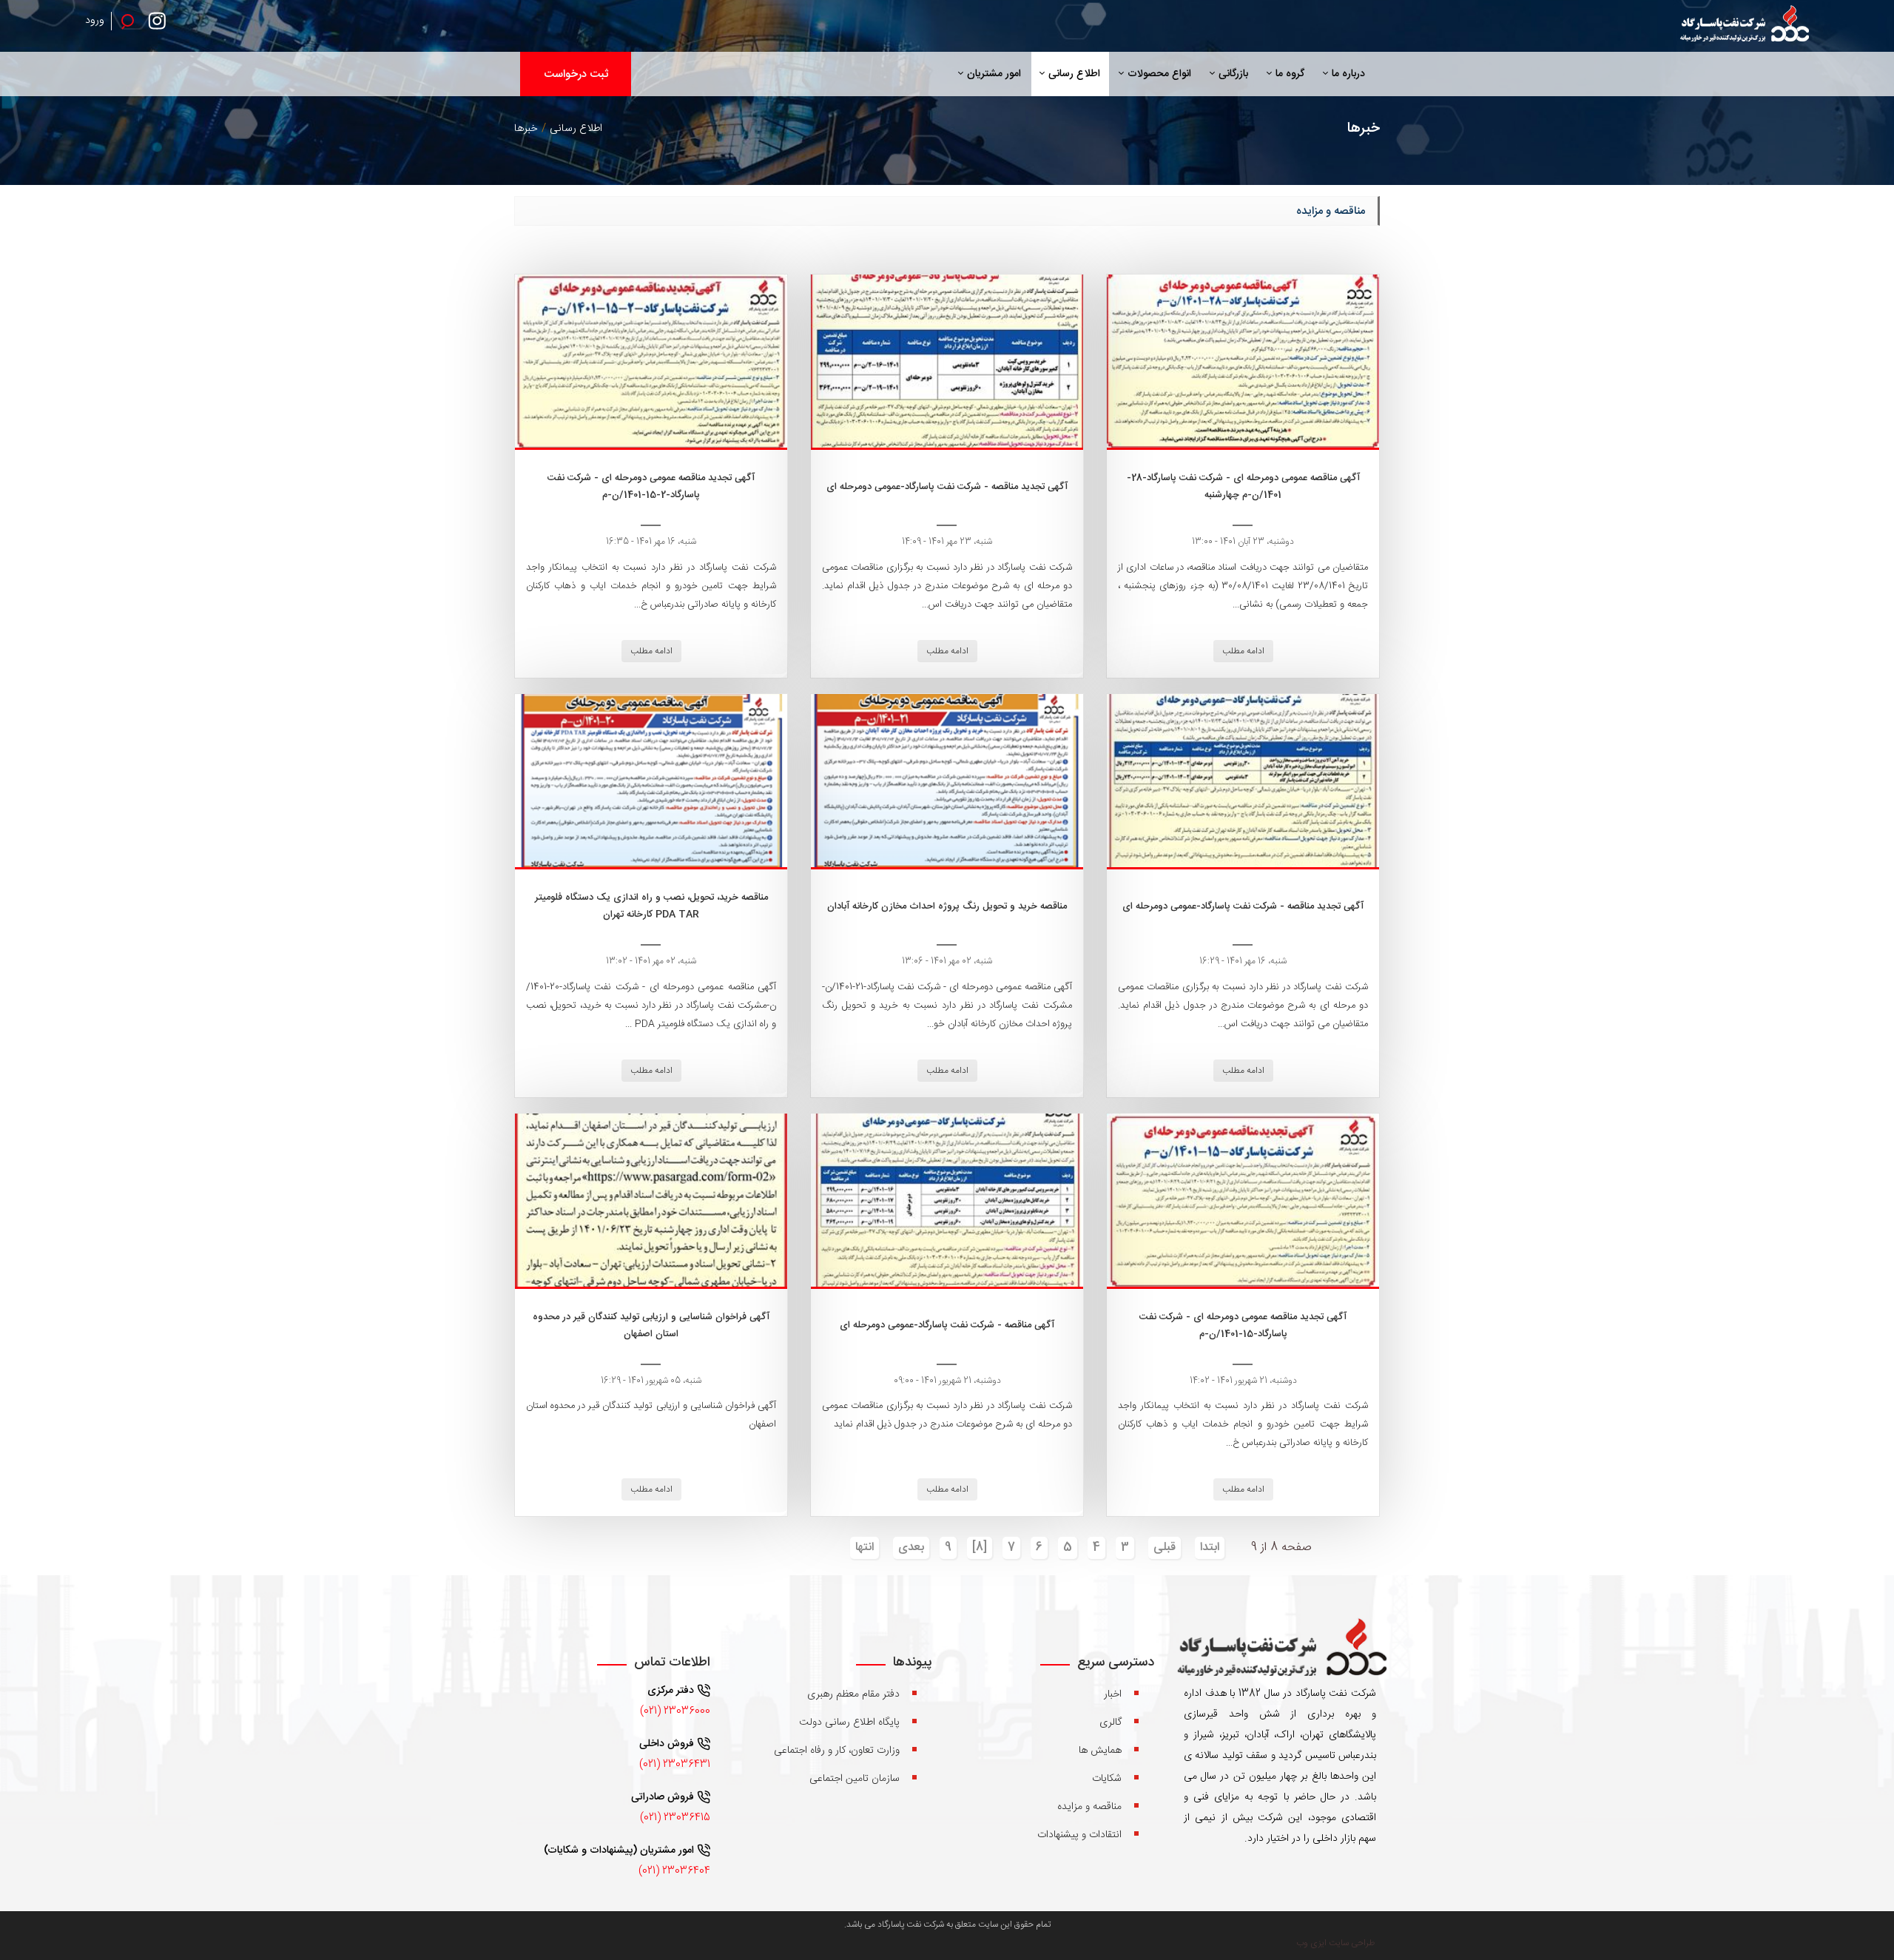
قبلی (1165, 1548)
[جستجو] (127, 21)
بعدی (911, 1548)
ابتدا (1210, 1548)
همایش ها (1100, 1751)
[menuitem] (1344, 74)
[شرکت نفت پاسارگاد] (1743, 26)
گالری (1111, 1722)
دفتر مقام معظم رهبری (853, 1694)
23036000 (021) (675, 1711)
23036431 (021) (675, 1765)
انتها (865, 1548)
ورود (95, 21)
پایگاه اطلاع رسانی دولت (849, 1722)
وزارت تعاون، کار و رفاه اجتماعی (837, 1751)
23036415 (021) (675, 1818)
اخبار (1113, 1694)
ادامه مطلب (1243, 651)
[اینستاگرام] (161, 26)
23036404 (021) (674, 1871)
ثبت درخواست (576, 74)
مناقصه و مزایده (1089, 1807)
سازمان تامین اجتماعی (855, 1779)
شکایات (1107, 1779)
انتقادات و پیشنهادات (1079, 1835)
